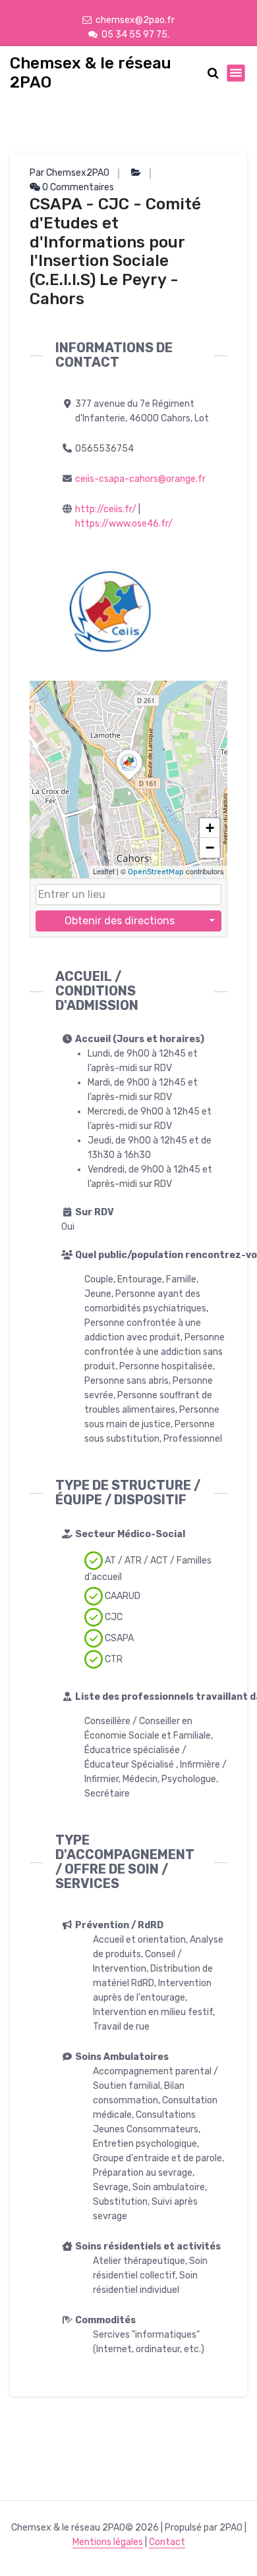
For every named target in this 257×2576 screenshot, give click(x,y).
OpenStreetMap (156, 872)
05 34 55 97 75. (135, 35)
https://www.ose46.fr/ (124, 524)
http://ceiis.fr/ (106, 509)
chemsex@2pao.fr (135, 20)
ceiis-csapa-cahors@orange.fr (140, 479)
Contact (167, 2542)
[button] (129, 780)
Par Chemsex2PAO (70, 173)
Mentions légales (108, 2542)
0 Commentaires (77, 187)
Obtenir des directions (120, 921)
